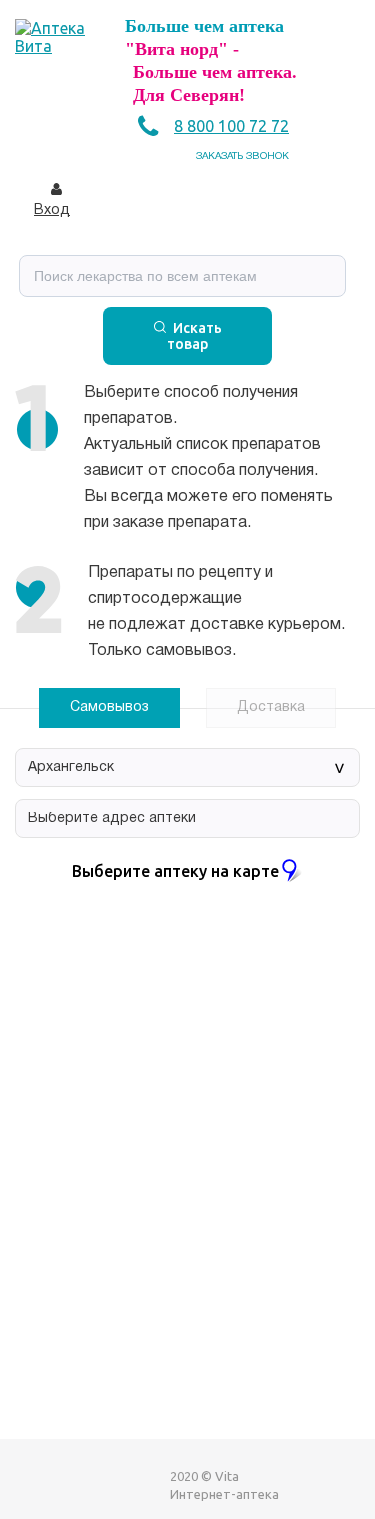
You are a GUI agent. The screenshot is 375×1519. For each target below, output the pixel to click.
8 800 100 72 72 (231, 126)
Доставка (271, 707)
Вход (52, 210)
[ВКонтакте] (30, 1484)
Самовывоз (109, 707)
